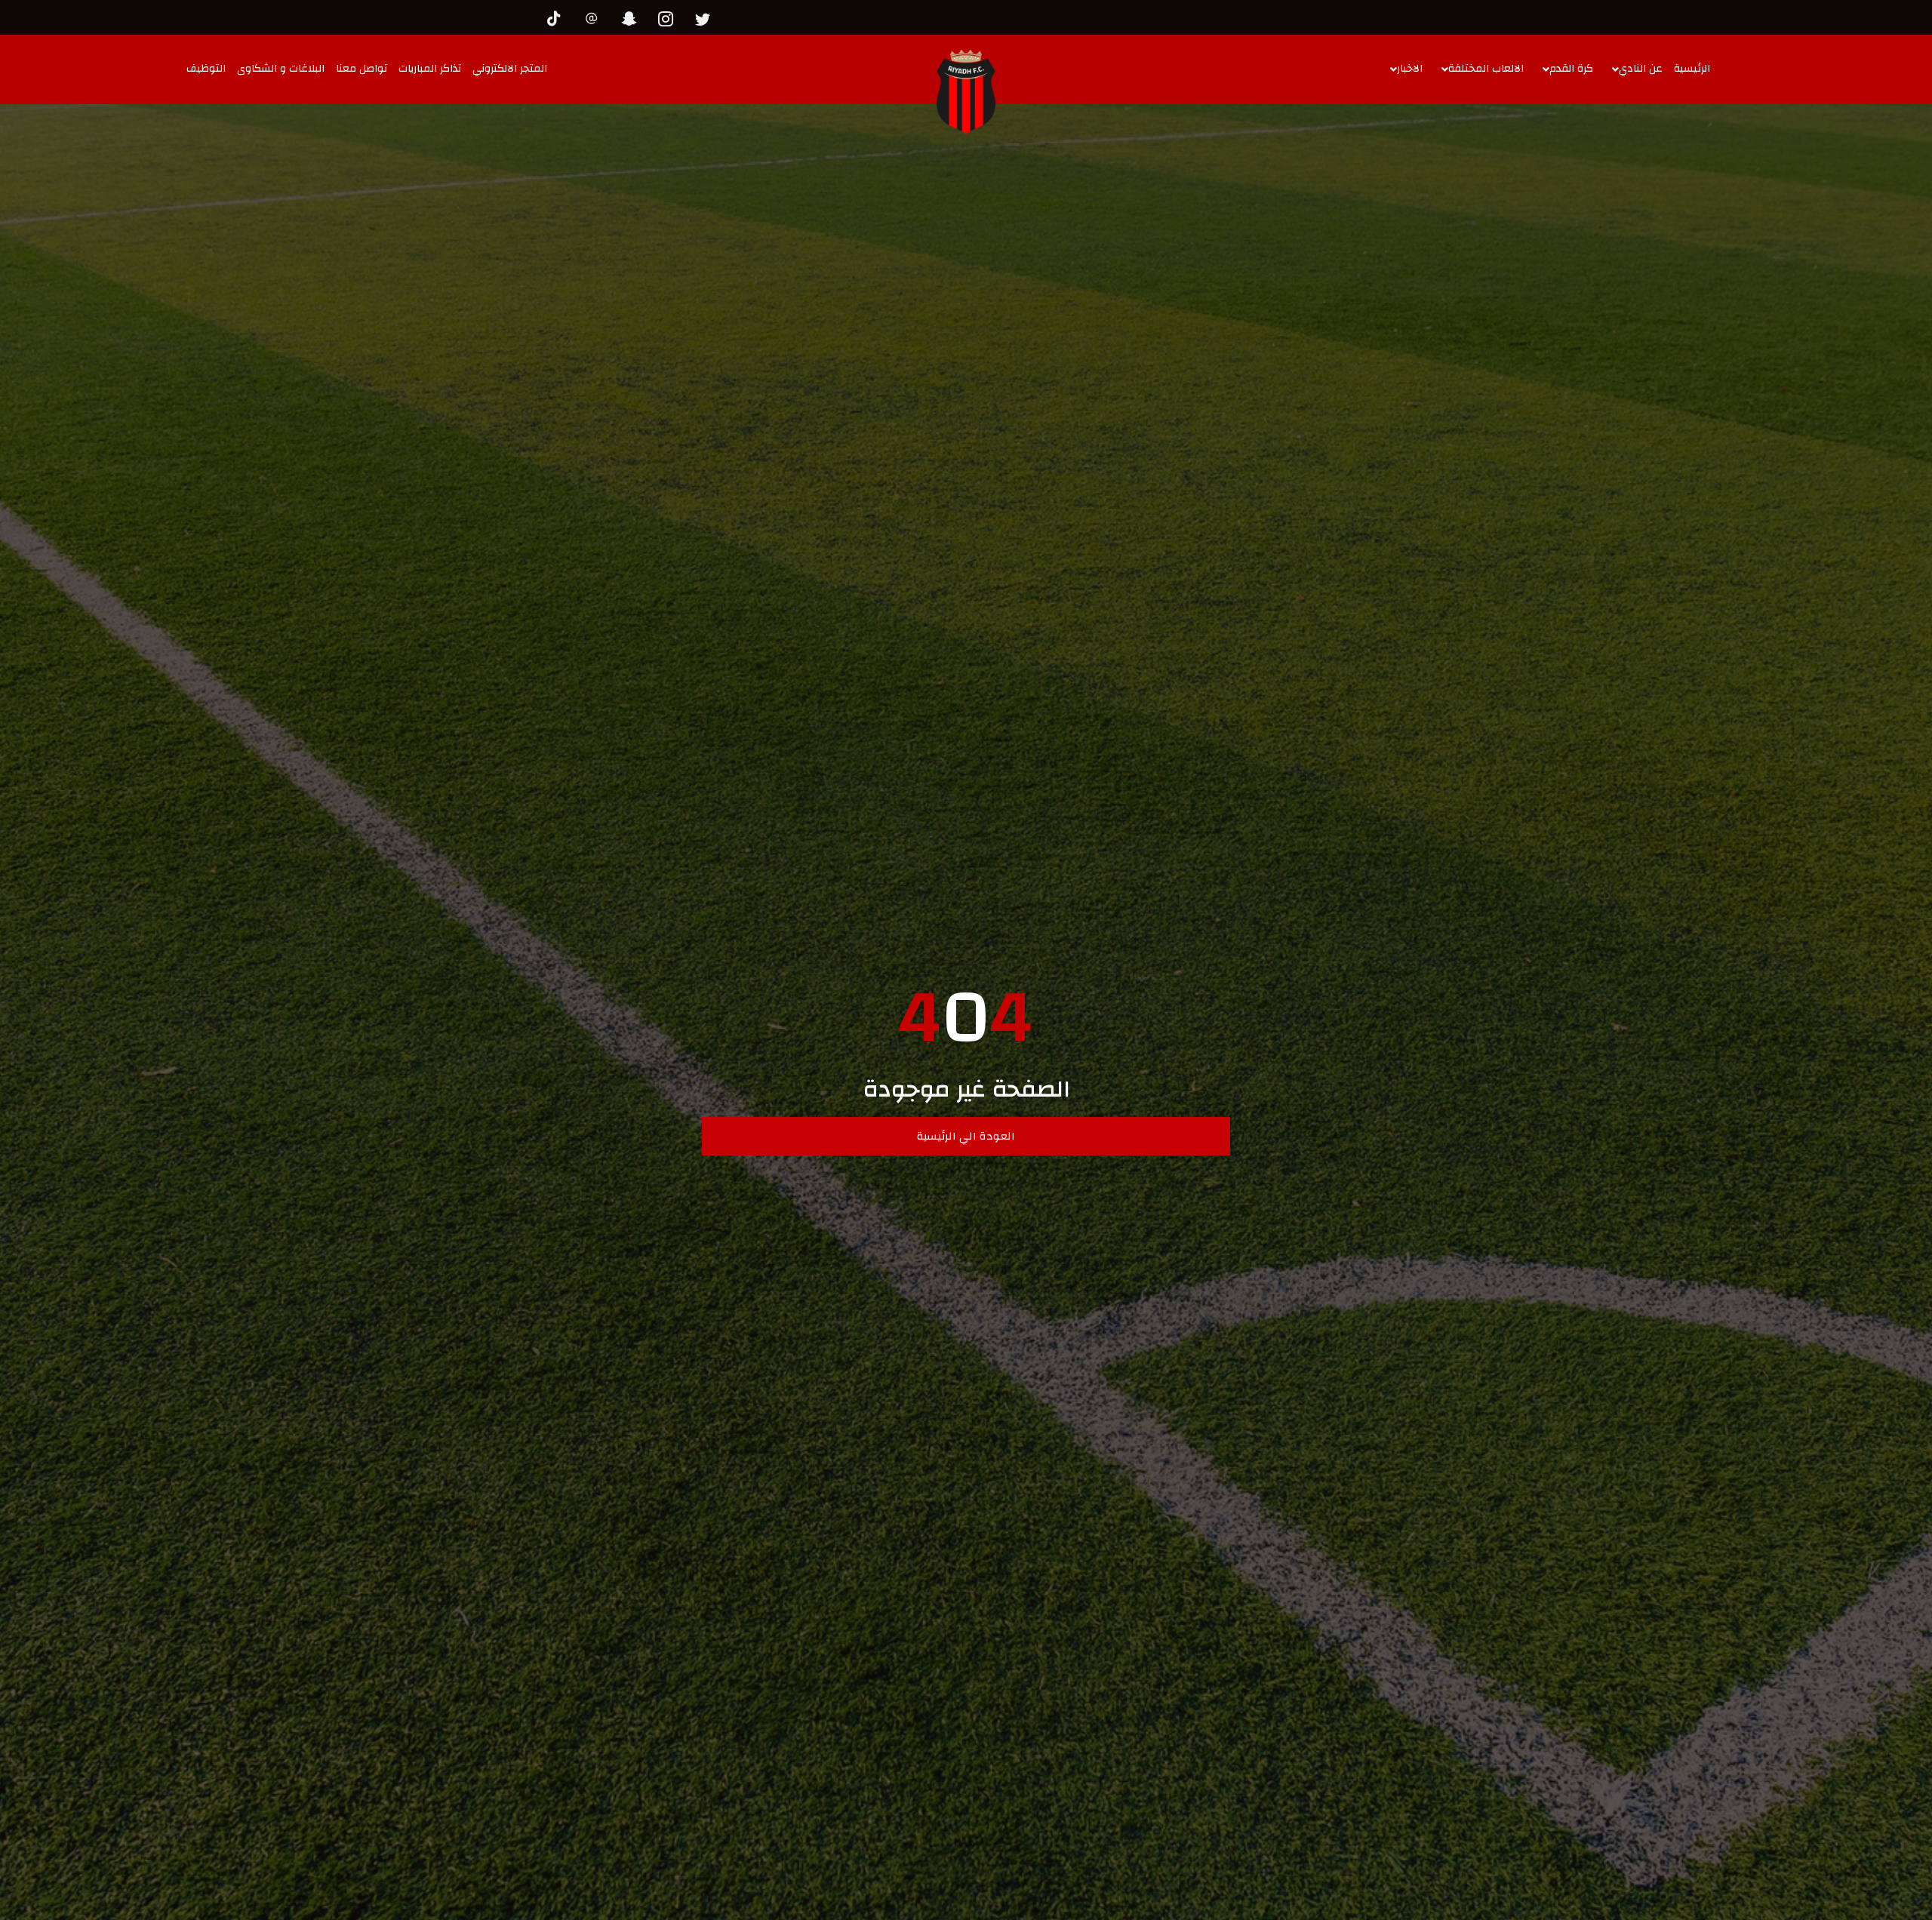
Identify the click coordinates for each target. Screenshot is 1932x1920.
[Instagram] (669, 17)
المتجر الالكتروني (510, 69)
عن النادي (1641, 69)
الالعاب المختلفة (1486, 69)
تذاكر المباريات (430, 69)
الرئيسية (1692, 69)
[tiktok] (558, 17)
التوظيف (206, 69)
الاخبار (1410, 69)
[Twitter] (706, 17)
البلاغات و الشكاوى (281, 69)
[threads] (595, 17)
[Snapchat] (632, 17)
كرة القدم (1571, 69)
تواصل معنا (361, 69)
